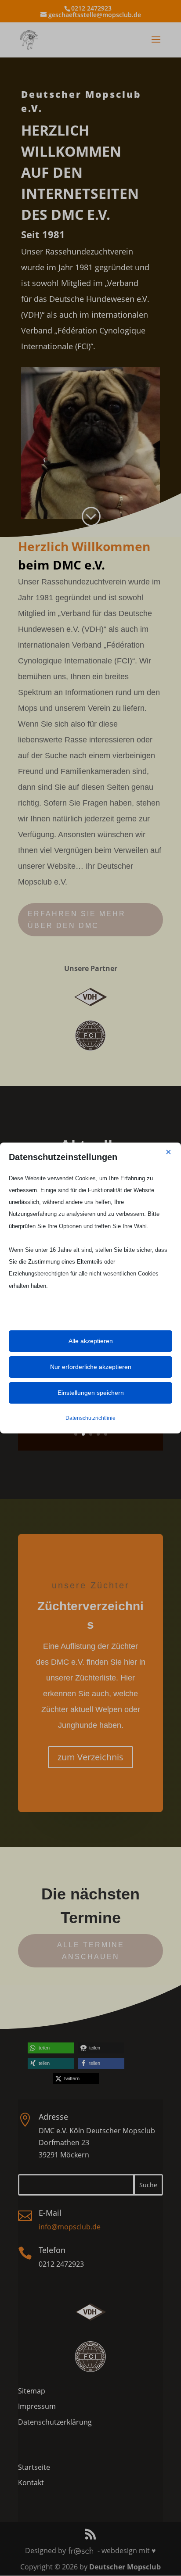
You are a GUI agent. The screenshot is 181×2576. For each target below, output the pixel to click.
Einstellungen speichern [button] (91, 1393)
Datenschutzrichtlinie (90, 1418)
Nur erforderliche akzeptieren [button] (91, 1367)
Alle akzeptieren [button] (91, 1341)
